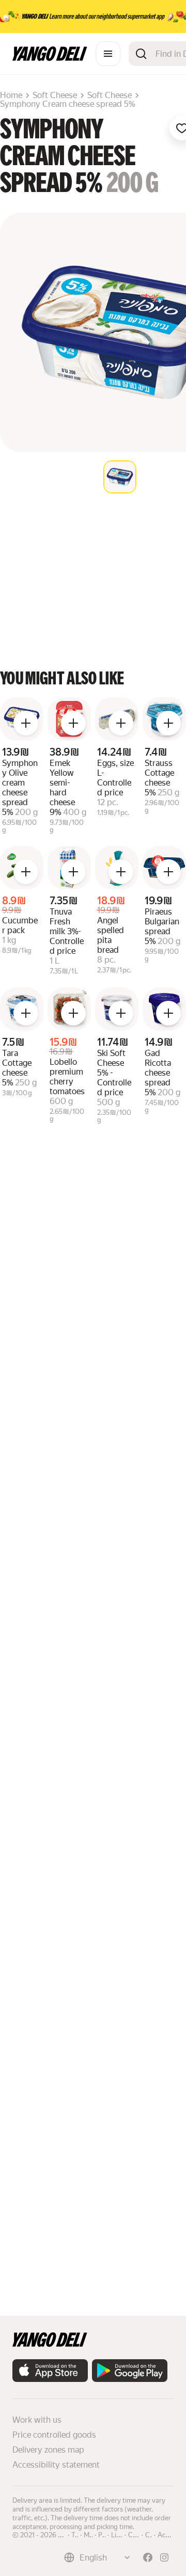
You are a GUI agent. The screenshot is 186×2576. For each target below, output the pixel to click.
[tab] (120, 477)
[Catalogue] (108, 54)
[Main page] (50, 58)
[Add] (26, 723)
